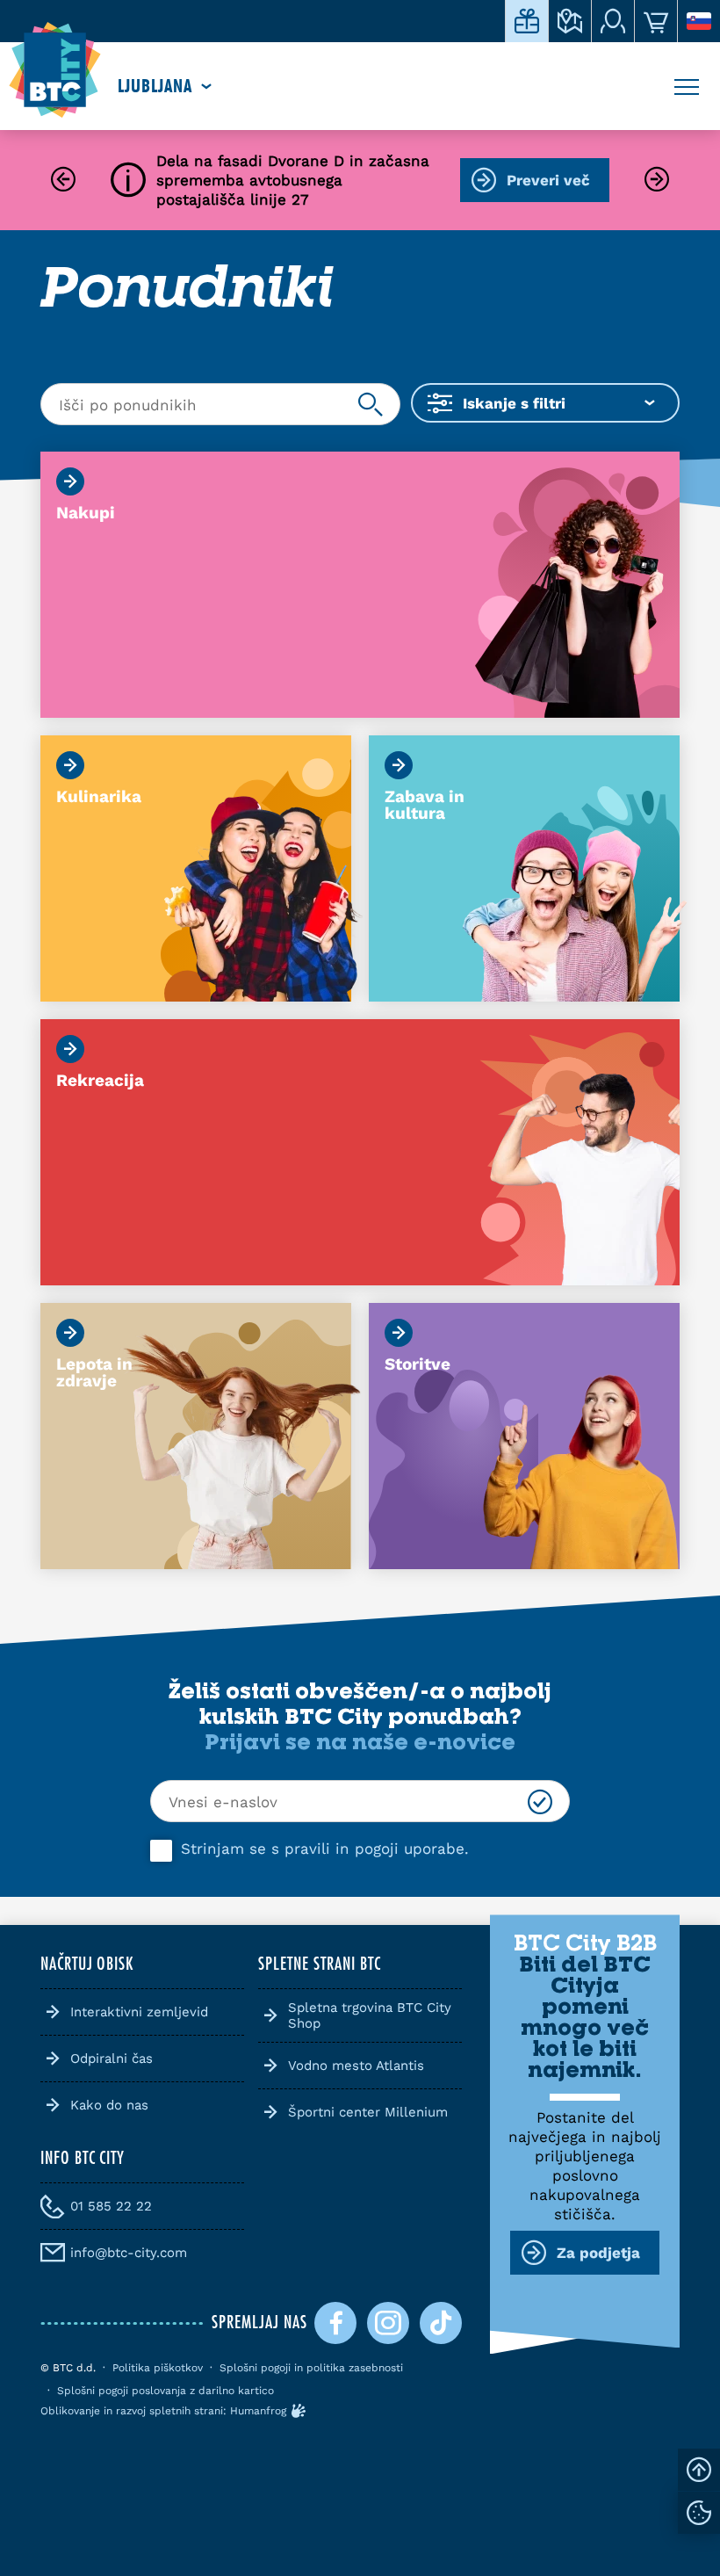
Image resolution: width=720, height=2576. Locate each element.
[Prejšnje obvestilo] (63, 181)
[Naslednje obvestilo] (657, 181)
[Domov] (55, 70)
